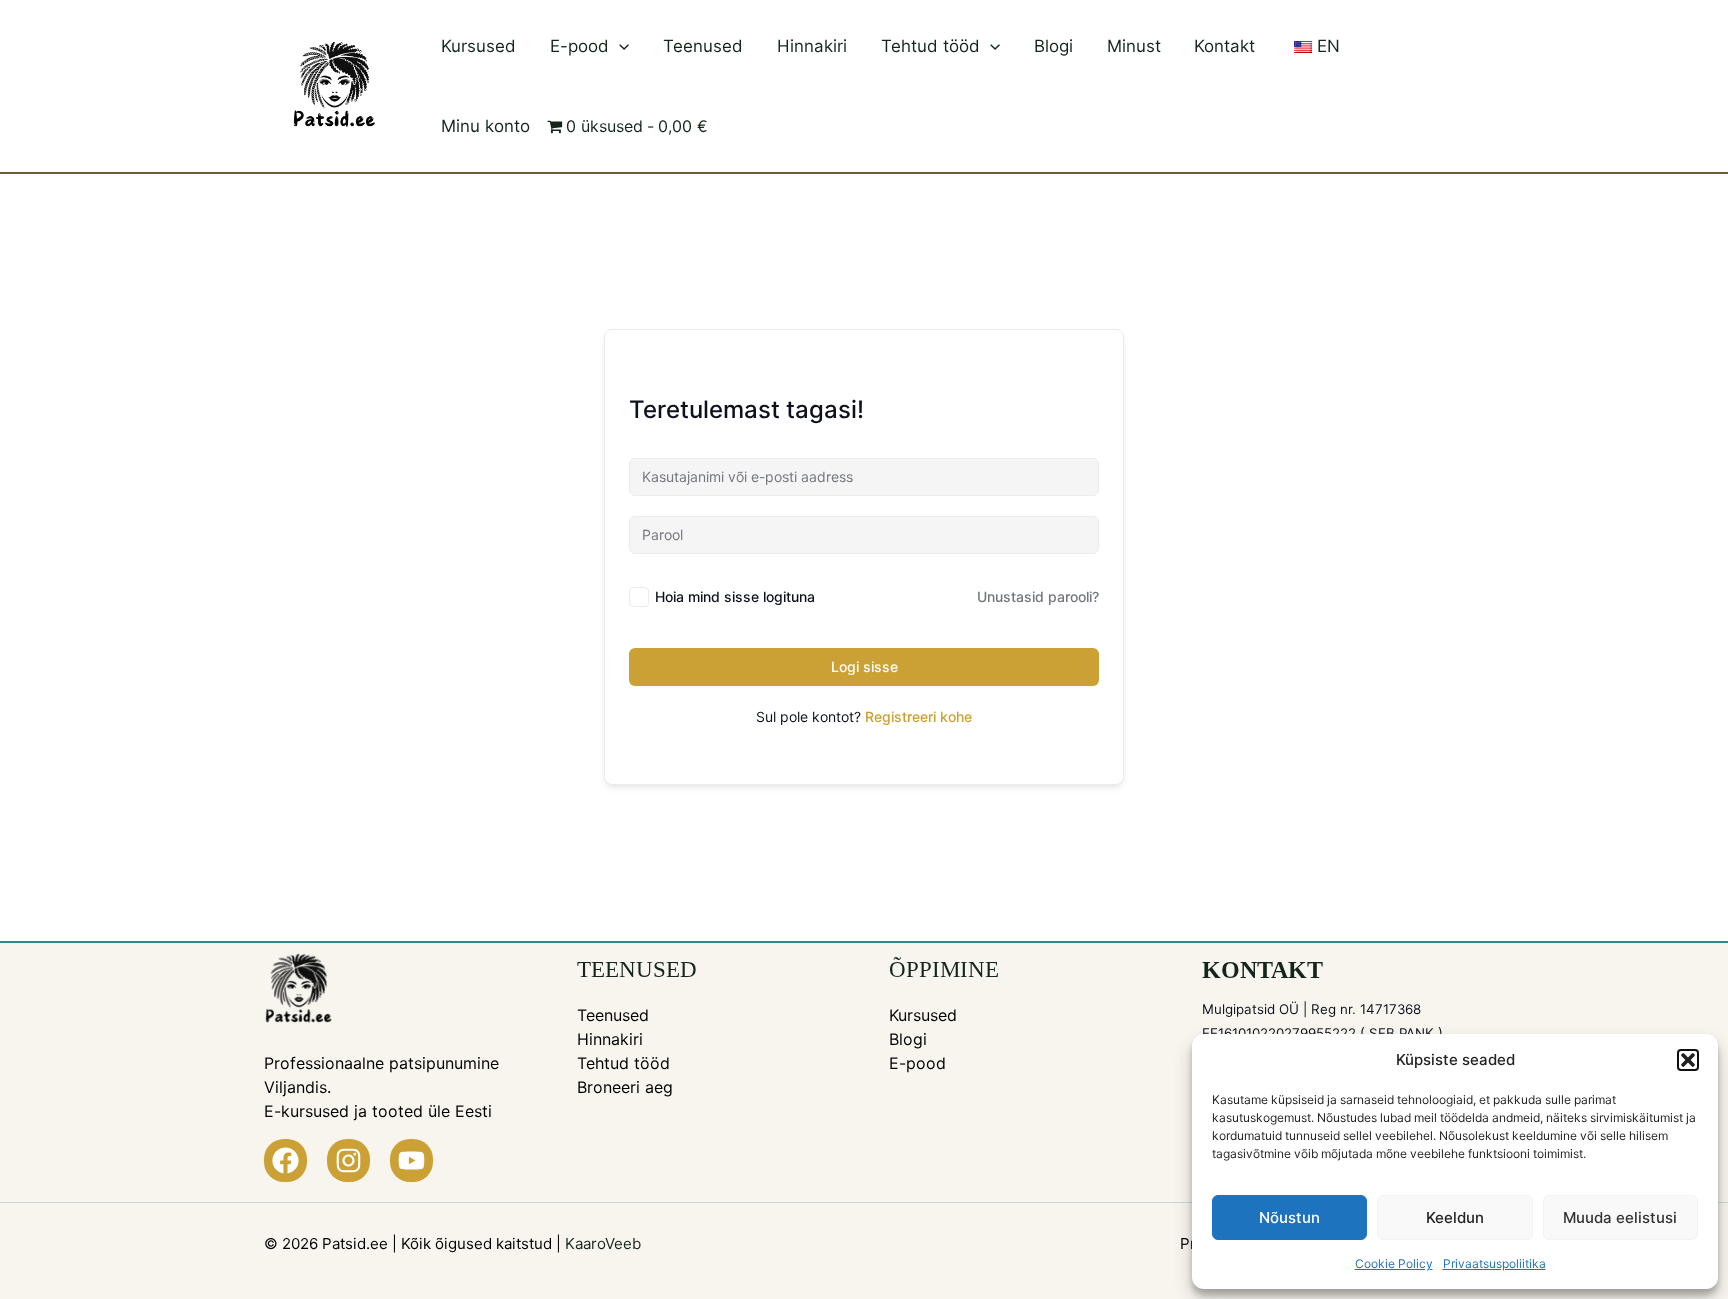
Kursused (478, 46)
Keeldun (1455, 1217)
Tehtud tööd (930, 46)
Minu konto (485, 126)
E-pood (579, 46)
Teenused (703, 46)
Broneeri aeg (625, 1087)
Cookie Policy (1394, 1263)
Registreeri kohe (918, 716)
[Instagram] (348, 1160)
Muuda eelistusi (1620, 1217)
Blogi (1053, 46)
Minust (1134, 46)
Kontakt (1224, 46)
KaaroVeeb (603, 1243)
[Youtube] (411, 1160)
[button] (1688, 1060)
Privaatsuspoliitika (1494, 1263)
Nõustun (1289, 1217)
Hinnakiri (812, 46)
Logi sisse (864, 666)
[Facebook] (285, 1160)
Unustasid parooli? (1038, 596)
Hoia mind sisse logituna (735, 596)
